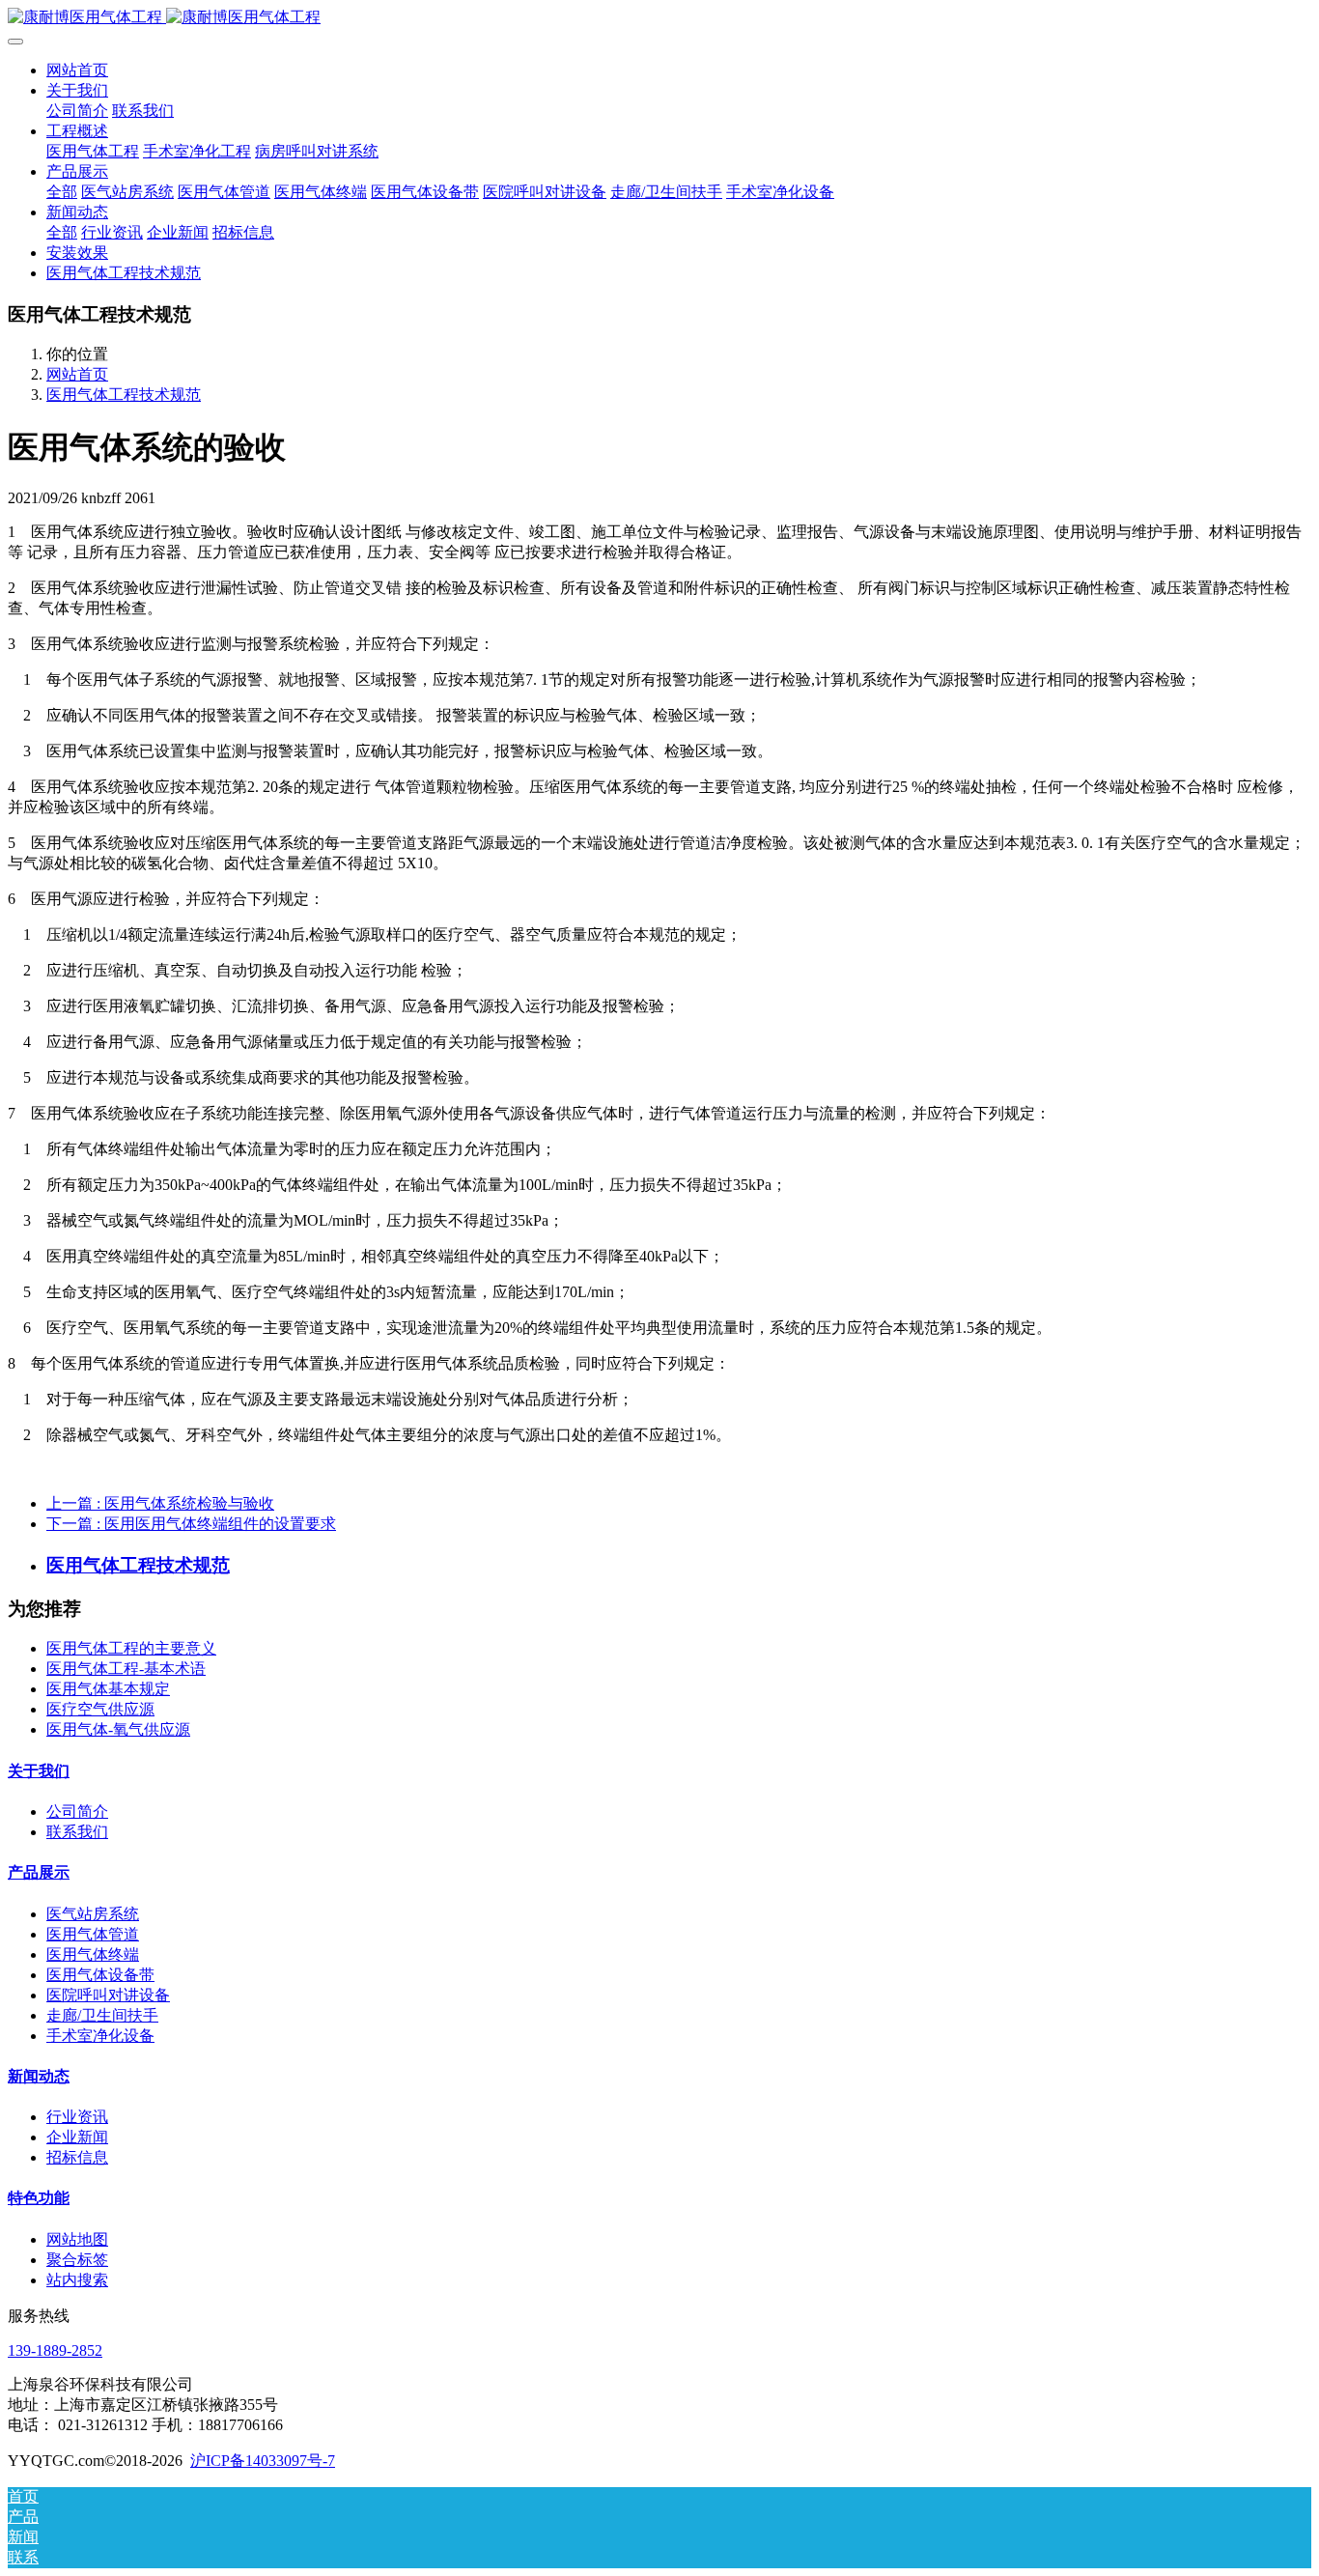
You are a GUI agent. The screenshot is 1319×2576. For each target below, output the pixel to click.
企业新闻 (77, 2137)
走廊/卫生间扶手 (102, 2015)
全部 (62, 192)
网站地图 (77, 2239)
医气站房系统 (93, 1914)
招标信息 (77, 2157)
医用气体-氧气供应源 (118, 1729)
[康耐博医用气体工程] (659, 18)
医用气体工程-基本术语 (126, 1669)
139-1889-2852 (55, 2350)
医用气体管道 (93, 1934)
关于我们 (39, 1771)
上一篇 (160, 1503)
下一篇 (191, 1524)
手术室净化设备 (100, 2036)
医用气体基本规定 (108, 1689)
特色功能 (39, 2198)
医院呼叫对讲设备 (108, 1995)
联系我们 (77, 1832)
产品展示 (39, 1872)
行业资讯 (77, 2117)
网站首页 (77, 70)
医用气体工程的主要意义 (131, 1648)
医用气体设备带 (100, 1975)
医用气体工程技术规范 (124, 395)
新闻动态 (39, 2076)
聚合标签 (77, 2260)
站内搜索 (77, 2280)
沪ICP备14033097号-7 (263, 2461)
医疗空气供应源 (100, 1709)
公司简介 (77, 1812)
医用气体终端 (93, 1954)
